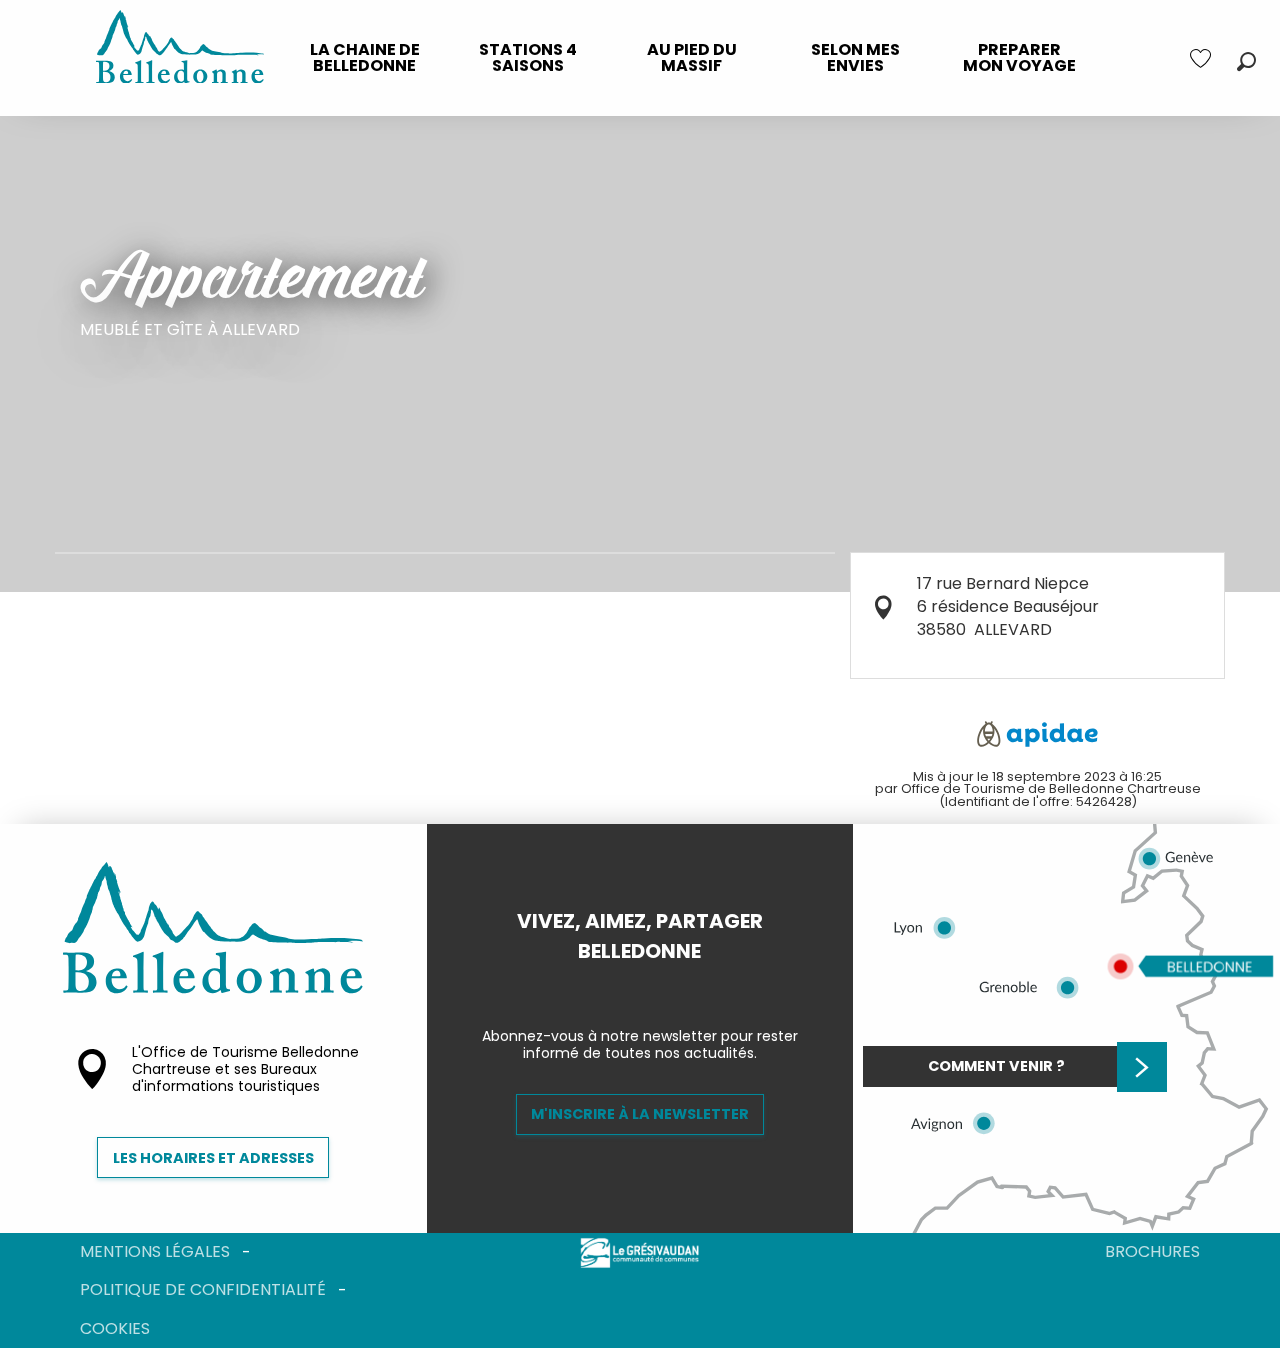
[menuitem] (365, 58)
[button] (1246, 61)
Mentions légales (155, 1251)
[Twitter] (656, 985)
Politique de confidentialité (203, 1289)
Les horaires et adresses (213, 1158)
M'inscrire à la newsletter (640, 1114)
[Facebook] (624, 985)
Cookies (115, 1328)
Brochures (1152, 1251)
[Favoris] (1203, 58)
